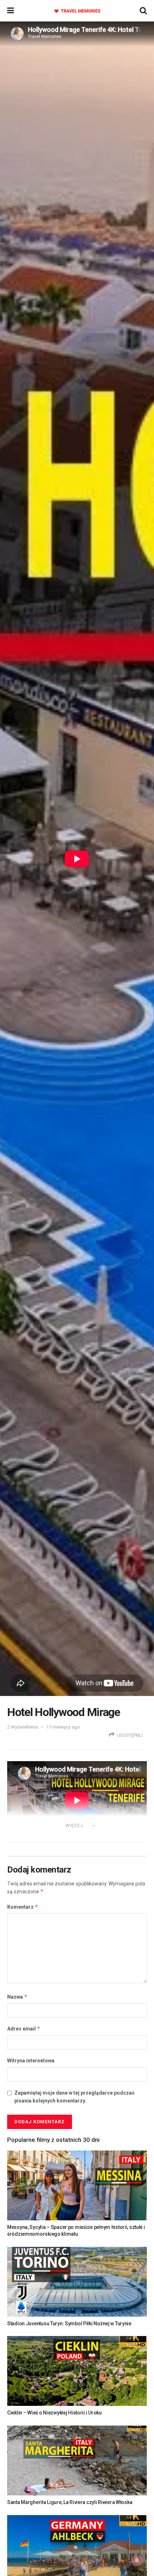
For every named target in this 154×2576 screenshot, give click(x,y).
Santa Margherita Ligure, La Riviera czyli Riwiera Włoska (70, 2502)
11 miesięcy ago (63, 1727)
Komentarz (23, 1907)
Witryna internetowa (31, 2061)
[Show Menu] (11, 11)
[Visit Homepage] (77, 11)
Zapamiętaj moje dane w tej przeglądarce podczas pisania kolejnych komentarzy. (74, 2097)
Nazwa (17, 1997)
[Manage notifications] (137, 2560)
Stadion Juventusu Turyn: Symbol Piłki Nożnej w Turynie (69, 2323)
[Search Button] (143, 11)
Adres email (24, 2029)
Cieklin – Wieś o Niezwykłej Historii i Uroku (54, 2413)
